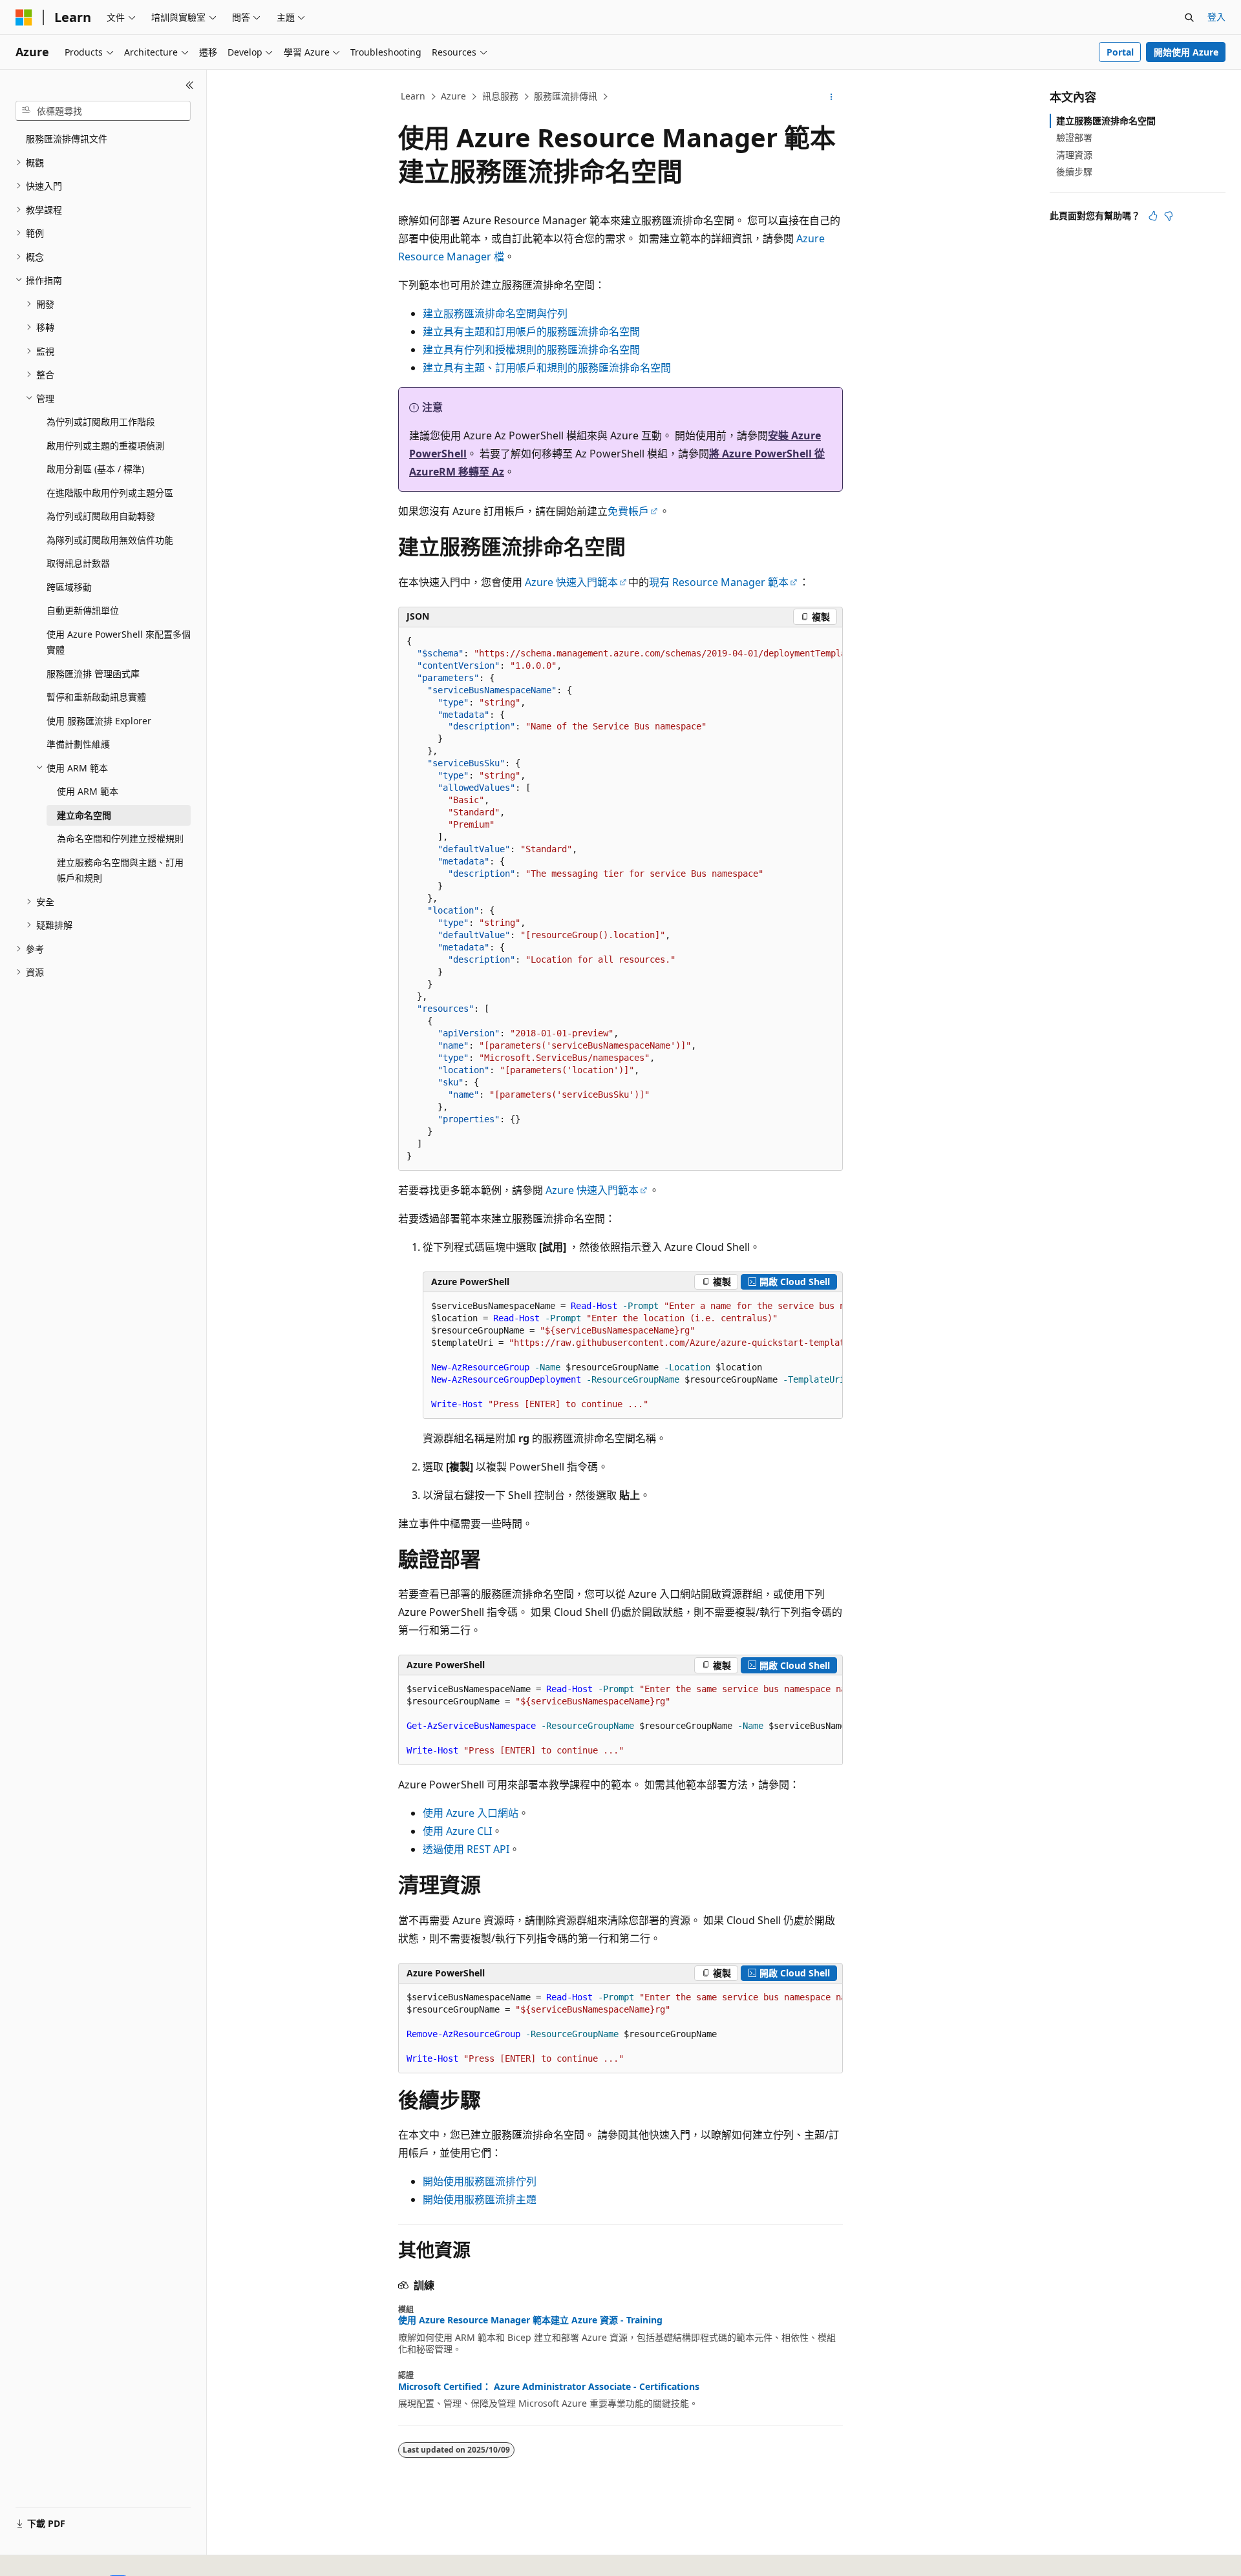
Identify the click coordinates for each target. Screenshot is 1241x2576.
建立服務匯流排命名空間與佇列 (495, 313)
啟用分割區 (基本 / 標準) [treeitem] (95, 469)
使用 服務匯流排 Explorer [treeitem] (99, 721)
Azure (453, 96)
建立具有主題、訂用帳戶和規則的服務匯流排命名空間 (547, 368)
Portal (1120, 52)
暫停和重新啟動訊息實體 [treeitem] (96, 697)
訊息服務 (500, 96)
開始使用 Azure (1186, 52)
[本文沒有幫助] (1169, 216)
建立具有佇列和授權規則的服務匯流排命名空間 (531, 350)
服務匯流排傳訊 (566, 96)
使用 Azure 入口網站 (471, 1813)
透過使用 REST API (466, 1849)
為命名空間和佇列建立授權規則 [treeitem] (120, 838)
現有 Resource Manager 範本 (719, 582)
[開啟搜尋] (1189, 17)
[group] (620, 899)
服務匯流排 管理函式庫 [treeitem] (93, 674)
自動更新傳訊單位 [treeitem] (83, 610)
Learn (413, 96)
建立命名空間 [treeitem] (84, 815)
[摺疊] (190, 85)
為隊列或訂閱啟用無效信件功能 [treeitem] (110, 540)
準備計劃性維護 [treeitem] (78, 744)
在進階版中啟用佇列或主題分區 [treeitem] (110, 493)
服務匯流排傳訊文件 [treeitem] (67, 139)
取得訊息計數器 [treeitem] (78, 563)
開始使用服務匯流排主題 (480, 2199)
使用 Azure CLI (457, 1831)
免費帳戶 (628, 511)
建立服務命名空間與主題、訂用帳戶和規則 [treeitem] (120, 870)
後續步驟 (1074, 172)
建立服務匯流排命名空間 (1106, 120)
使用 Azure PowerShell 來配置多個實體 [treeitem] (119, 642)
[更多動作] (832, 97)
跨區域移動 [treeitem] (69, 587)
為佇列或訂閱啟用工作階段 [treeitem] (101, 422)
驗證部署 (1074, 137)
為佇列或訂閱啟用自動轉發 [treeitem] (101, 516)
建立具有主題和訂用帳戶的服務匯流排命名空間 (531, 331)
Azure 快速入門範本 (571, 582)
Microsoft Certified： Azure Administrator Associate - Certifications (549, 2387)
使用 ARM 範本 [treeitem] (88, 791)
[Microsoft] (24, 17)
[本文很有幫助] (1153, 216)
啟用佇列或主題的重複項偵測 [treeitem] (105, 445)
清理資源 (1074, 155)
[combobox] (103, 111)
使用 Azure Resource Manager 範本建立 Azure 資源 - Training (530, 2320)
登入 (1216, 16)
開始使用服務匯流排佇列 (480, 2181)
